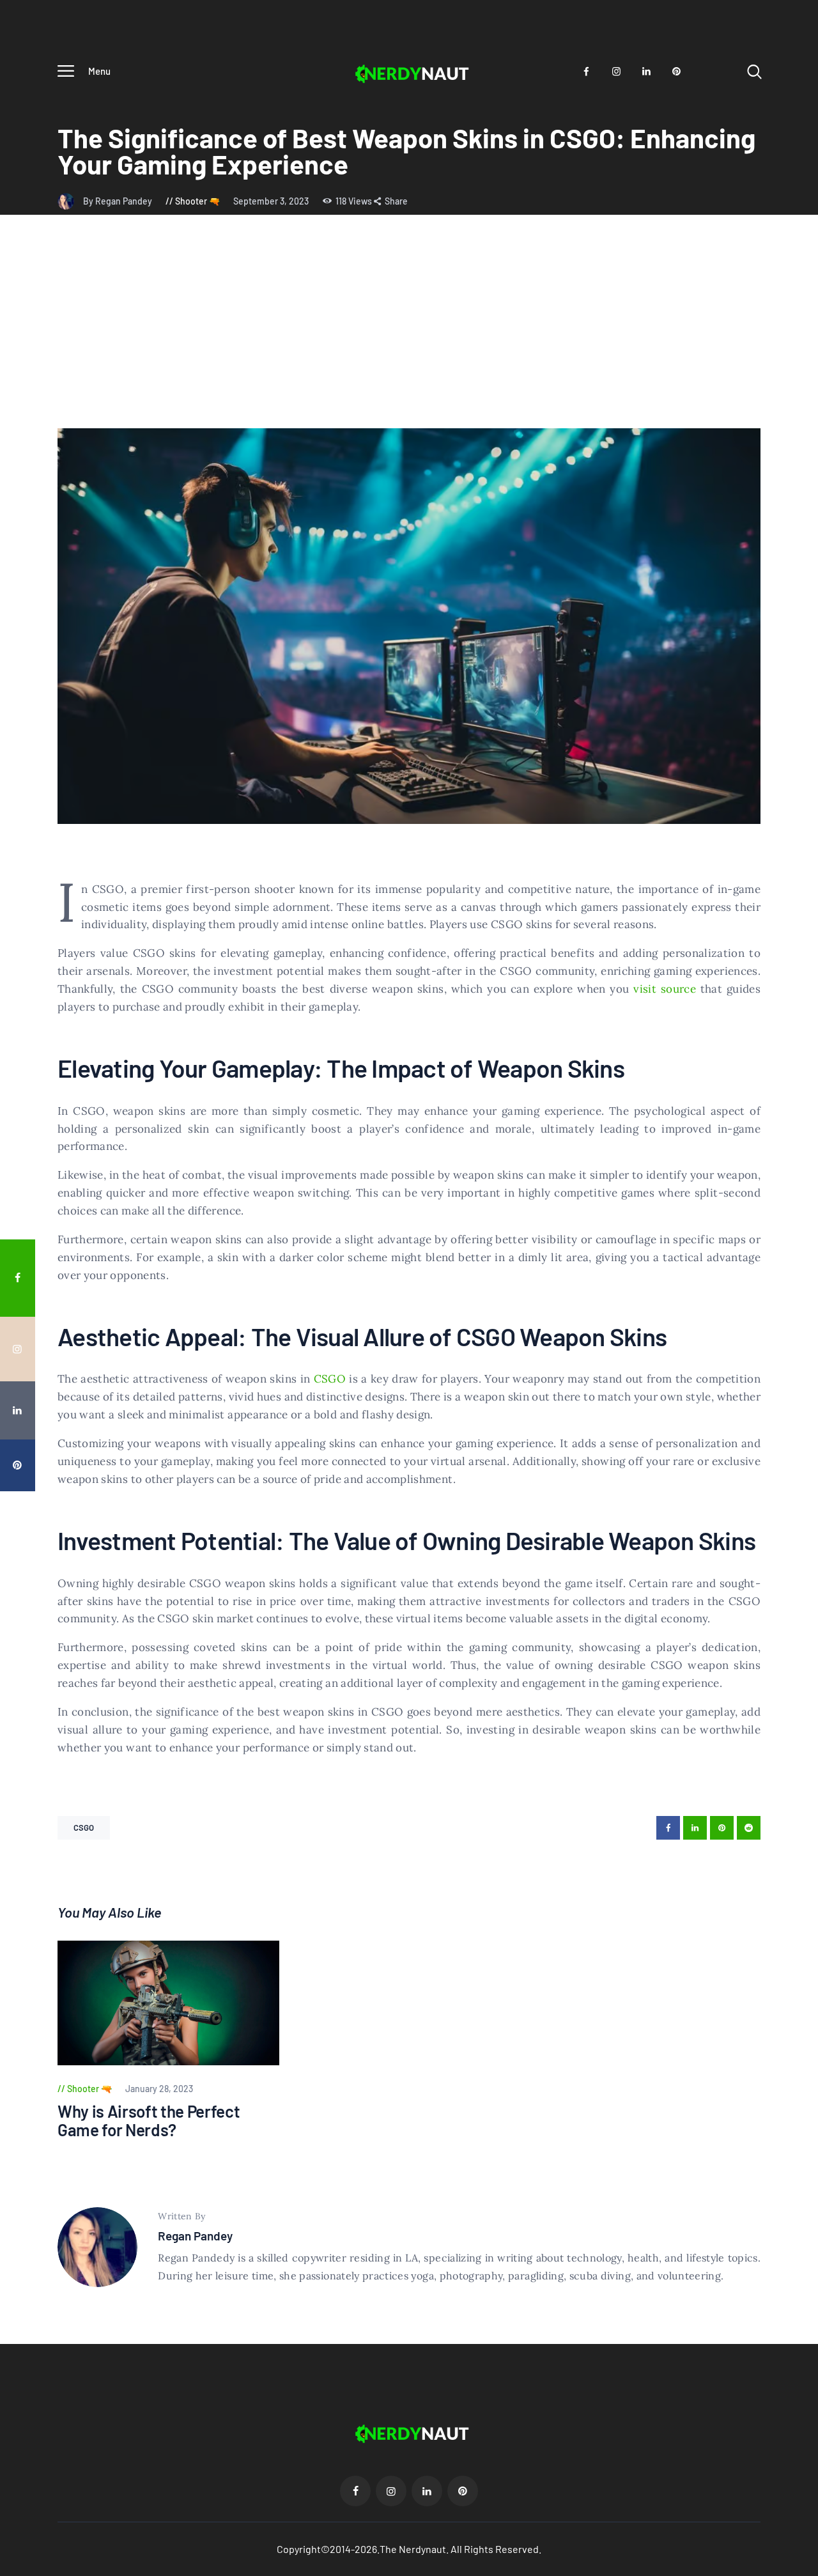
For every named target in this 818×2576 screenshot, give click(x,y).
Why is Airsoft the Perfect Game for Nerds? (149, 2121)
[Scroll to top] (799, 1520)
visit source (665, 989)
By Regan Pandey (119, 201)
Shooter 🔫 (197, 201)
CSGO (330, 1379)
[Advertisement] (409, 332)
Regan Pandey (195, 2236)
